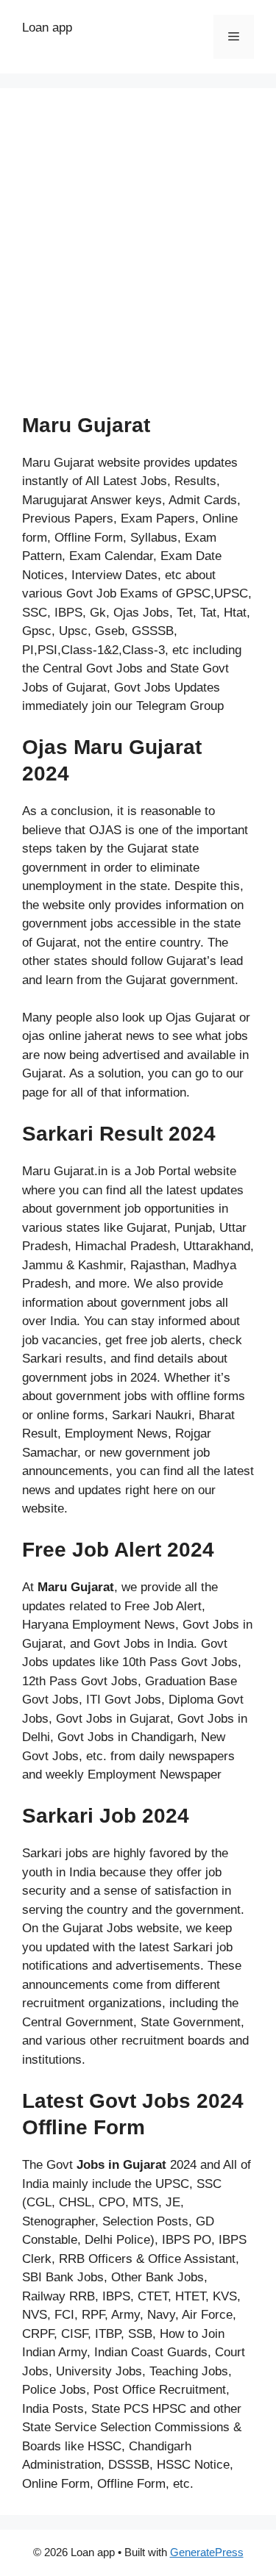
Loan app (47, 28)
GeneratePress (207, 2552)
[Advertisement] (138, 255)
